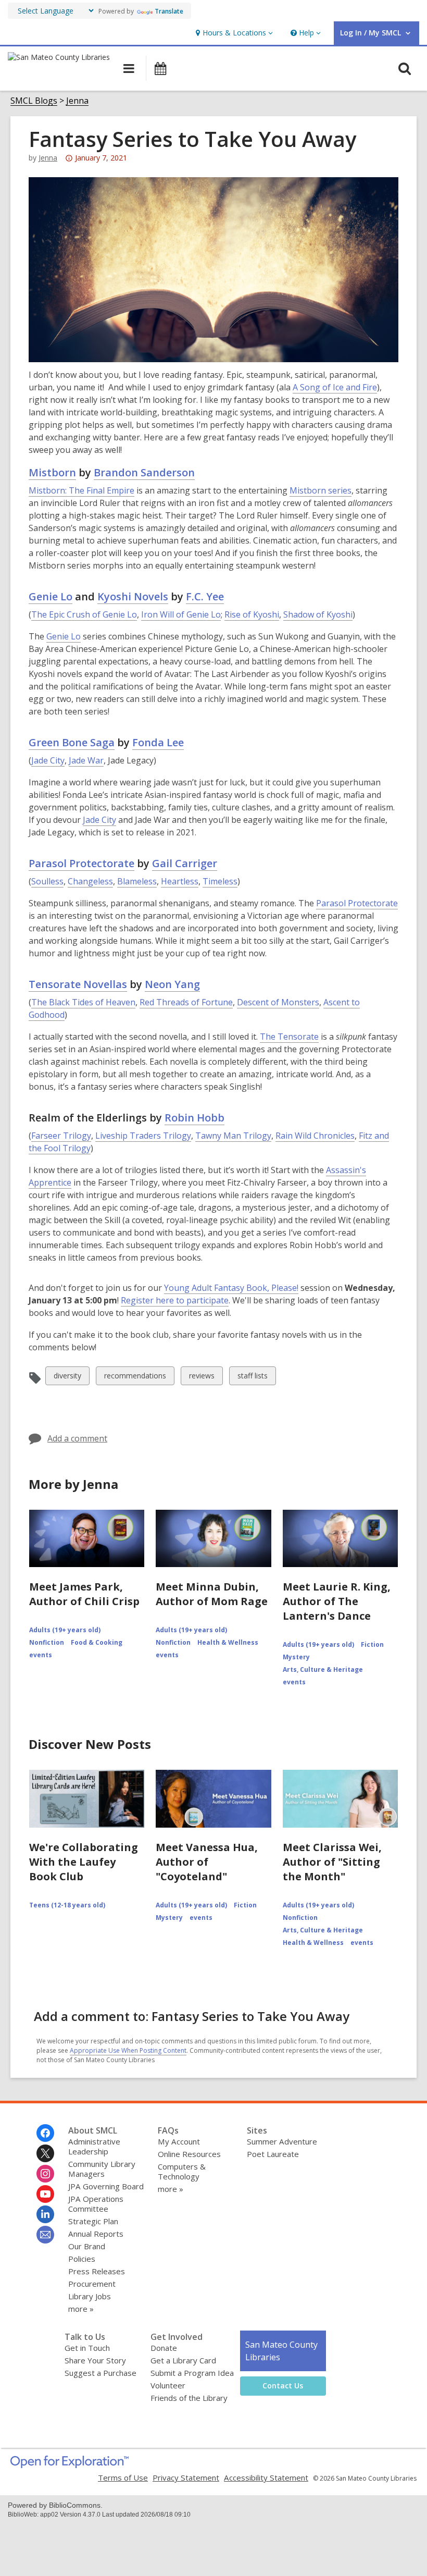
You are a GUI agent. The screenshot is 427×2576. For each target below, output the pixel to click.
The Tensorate (289, 1037)
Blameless (137, 881)
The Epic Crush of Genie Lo (84, 614)
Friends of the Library (189, 2398)
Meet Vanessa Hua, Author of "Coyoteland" (207, 1862)
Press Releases (97, 2271)
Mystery (296, 1657)
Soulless (47, 881)
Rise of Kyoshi (252, 614)
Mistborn (52, 472)
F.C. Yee (205, 596)
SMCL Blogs (34, 101)
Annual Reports (96, 2234)
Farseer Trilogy (61, 1136)
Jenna (77, 101)
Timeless (220, 881)
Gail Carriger (185, 863)
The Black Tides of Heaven (83, 1002)
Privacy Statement (186, 2478)
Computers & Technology (182, 2171)
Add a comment (77, 1438)
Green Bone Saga (72, 742)
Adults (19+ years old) (65, 1630)
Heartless (180, 881)
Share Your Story (95, 2360)
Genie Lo (51, 596)
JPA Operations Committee (96, 2204)
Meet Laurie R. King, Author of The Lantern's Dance (337, 1601)
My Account (179, 2141)
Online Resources (189, 2154)
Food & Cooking (97, 1642)
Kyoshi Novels (133, 596)
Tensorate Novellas (78, 984)
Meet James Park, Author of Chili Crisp (84, 1594)
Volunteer (168, 2385)
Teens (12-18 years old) (67, 1905)
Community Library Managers (102, 2169)
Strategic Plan (93, 2221)
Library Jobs (90, 2296)
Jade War (86, 760)
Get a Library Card (183, 2360)
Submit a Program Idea (192, 2373)
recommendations (135, 1378)
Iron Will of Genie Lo (181, 614)
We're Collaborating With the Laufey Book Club (84, 1862)
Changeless (90, 881)
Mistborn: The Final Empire (81, 490)
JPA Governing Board (106, 2186)
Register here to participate (175, 1301)
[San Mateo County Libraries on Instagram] (45, 2174)
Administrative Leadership (94, 2146)
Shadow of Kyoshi (318, 614)
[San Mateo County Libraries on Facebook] (45, 2133)
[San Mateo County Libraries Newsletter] (45, 2235)
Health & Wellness (228, 1642)
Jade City (48, 760)
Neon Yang (172, 984)
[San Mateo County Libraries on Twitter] (45, 2153)
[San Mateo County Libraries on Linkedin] (45, 2214)
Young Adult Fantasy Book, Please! (231, 1288)
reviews (202, 1378)
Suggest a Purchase (101, 2373)
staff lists (252, 1378)
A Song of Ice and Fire (335, 387)
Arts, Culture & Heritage (323, 1669)
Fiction (372, 1644)
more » (81, 2309)
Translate (169, 11)
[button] (233, 33)
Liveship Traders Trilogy (143, 1136)
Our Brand (87, 2246)
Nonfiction (47, 1642)
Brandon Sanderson (144, 472)
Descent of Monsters (278, 1002)
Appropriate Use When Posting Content (128, 2050)
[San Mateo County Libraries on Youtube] (45, 2194)
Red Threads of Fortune (186, 1002)
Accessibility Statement (266, 2478)
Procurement (92, 2284)
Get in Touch (87, 2348)
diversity (67, 1378)
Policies (82, 2259)
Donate (164, 2348)
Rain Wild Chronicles (315, 1136)
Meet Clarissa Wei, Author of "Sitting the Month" (332, 1862)
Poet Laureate (273, 2154)
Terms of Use (123, 2478)
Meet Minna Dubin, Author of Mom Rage (212, 1594)
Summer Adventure (282, 2141)
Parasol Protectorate (81, 863)
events (41, 1655)
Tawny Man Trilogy (233, 1136)
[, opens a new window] (70, 2465)
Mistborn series (321, 490)
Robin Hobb (194, 1118)
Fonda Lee (158, 742)
